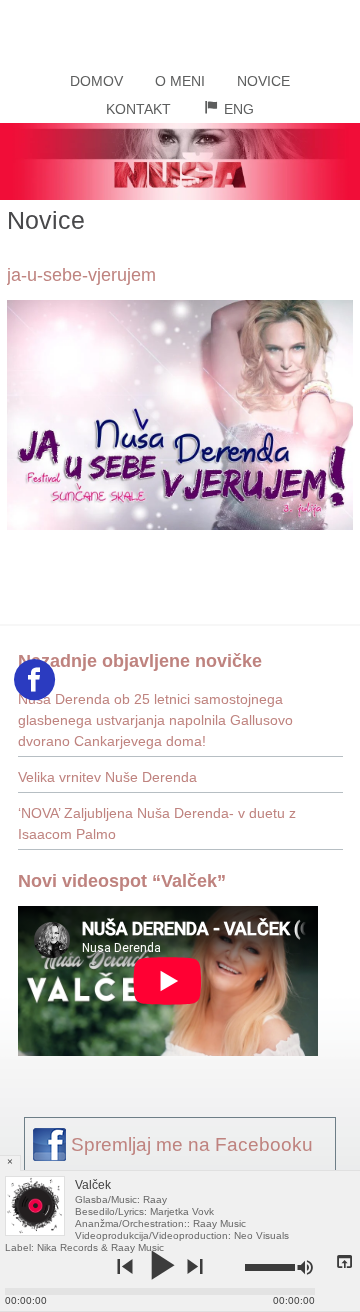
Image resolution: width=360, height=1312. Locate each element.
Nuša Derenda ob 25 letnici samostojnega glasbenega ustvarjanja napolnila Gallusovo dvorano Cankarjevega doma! (155, 720)
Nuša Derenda (180, 29)
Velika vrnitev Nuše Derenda (107, 777)
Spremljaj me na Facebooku (192, 1144)
